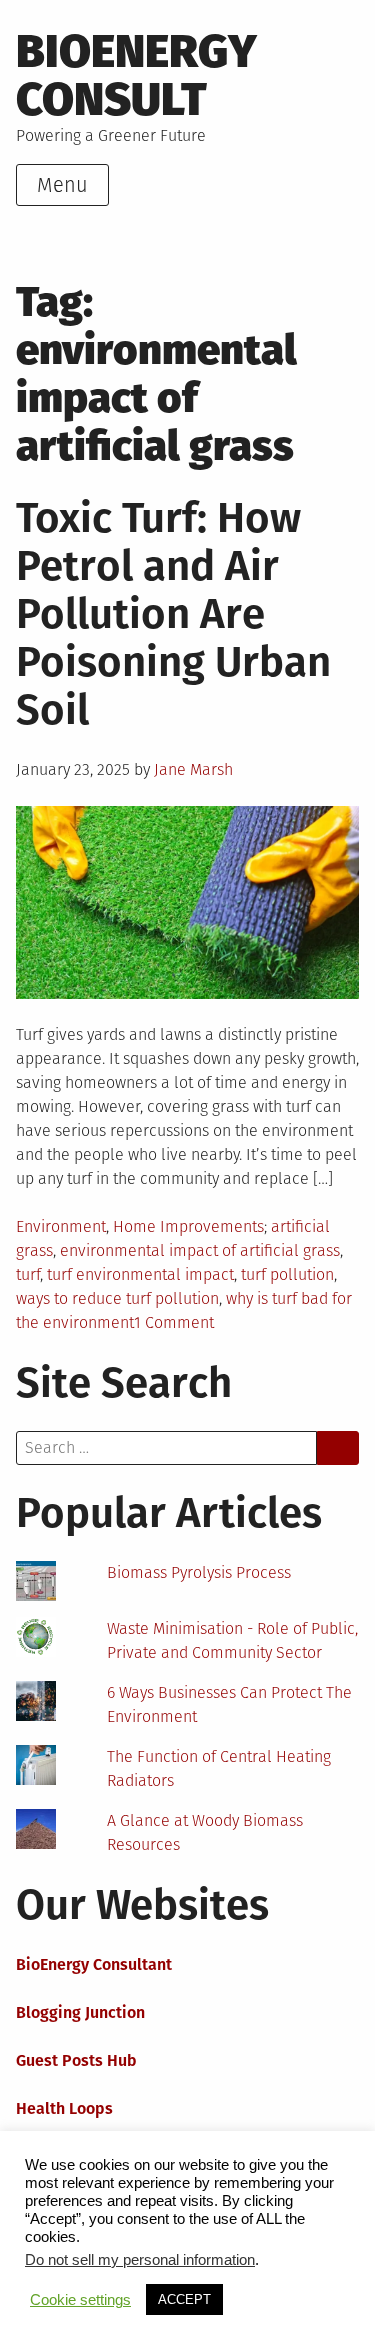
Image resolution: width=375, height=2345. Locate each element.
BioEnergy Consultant (94, 1964)
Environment (61, 1226)
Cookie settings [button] (80, 2300)
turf (28, 1274)
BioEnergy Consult (136, 75)
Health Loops (64, 2108)
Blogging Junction (80, 2012)
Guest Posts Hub (76, 2060)
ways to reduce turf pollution (117, 1298)
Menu (62, 185)
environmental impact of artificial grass (200, 1250)
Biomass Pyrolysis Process (199, 1572)
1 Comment (174, 1322)
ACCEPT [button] (184, 2299)
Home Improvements (188, 1226)
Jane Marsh (193, 769)
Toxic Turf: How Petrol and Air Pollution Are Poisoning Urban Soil (173, 614)
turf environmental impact (140, 1274)
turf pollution (287, 1274)
